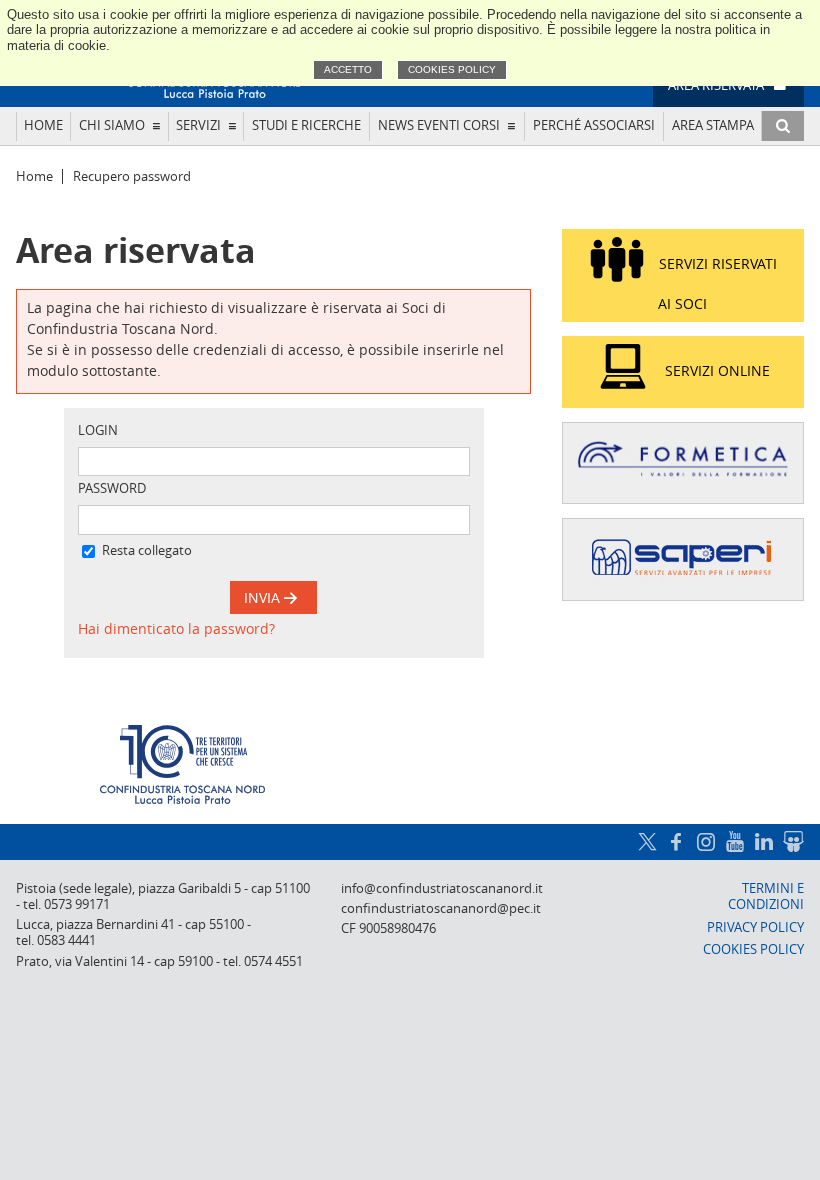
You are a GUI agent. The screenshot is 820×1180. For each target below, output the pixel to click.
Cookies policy (452, 69)
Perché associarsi (594, 125)
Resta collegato (147, 550)
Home (43, 125)
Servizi (198, 125)
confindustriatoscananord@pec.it (441, 908)
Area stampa (713, 125)
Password (112, 488)
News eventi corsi (439, 125)
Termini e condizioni (766, 896)
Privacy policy (755, 927)
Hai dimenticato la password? (176, 628)
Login (98, 430)
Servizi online (717, 370)
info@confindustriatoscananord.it (442, 888)
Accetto (348, 69)
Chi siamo (112, 125)
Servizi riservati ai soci (717, 283)
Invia (264, 597)
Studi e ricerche (306, 125)
